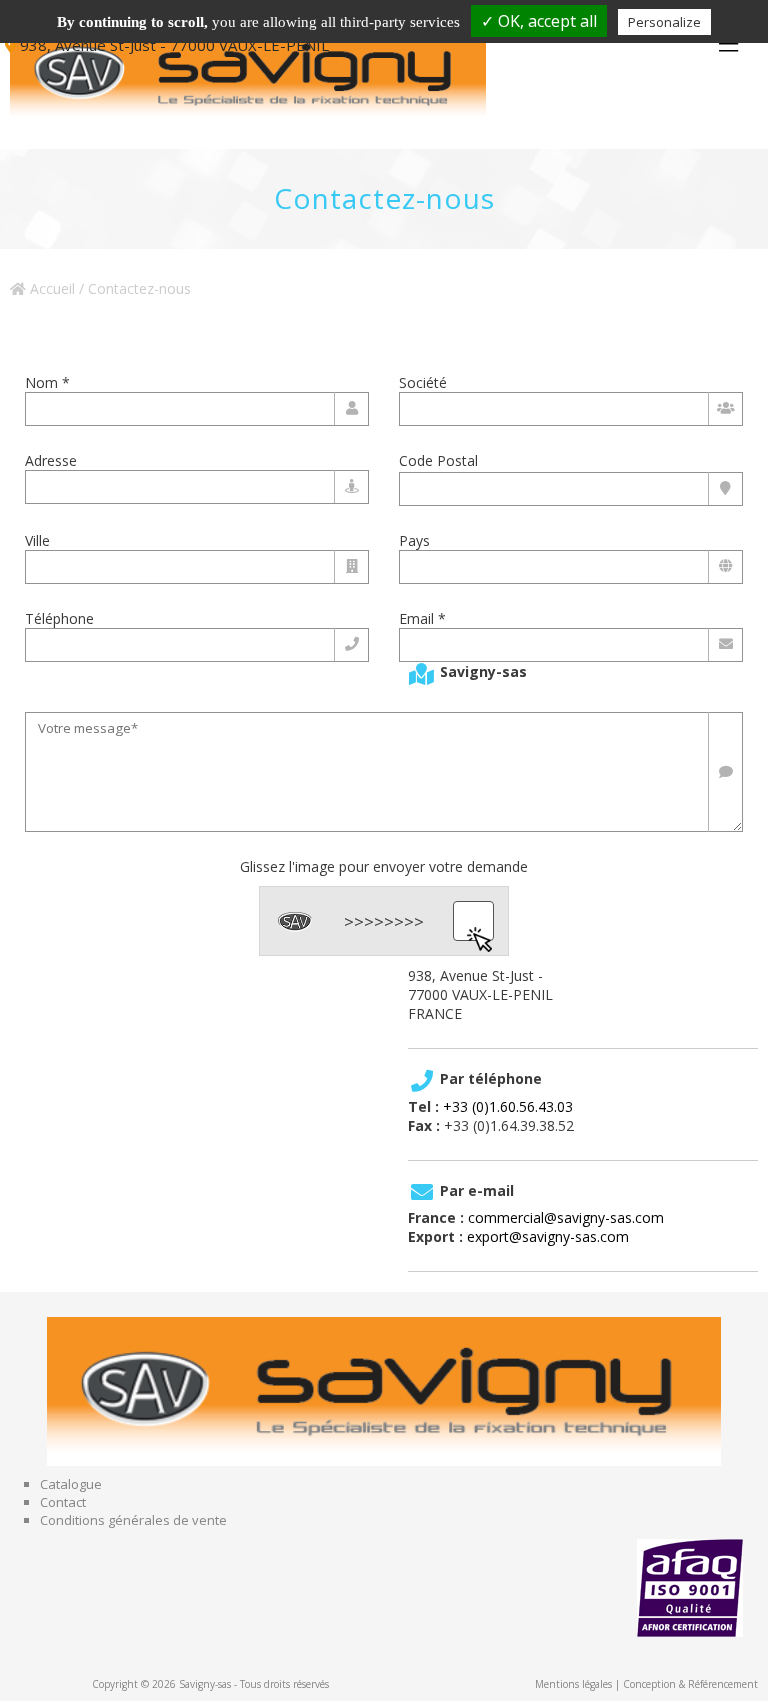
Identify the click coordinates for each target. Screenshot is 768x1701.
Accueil (50, 288)
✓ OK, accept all (539, 21)
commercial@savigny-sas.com (566, 1217)
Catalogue (71, 1484)
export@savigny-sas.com (548, 1236)
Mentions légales (573, 1684)
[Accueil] (260, 74)
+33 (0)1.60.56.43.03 (508, 1106)
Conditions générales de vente (133, 1520)
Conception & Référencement (690, 1684)
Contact (63, 1502)
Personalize (664, 22)
